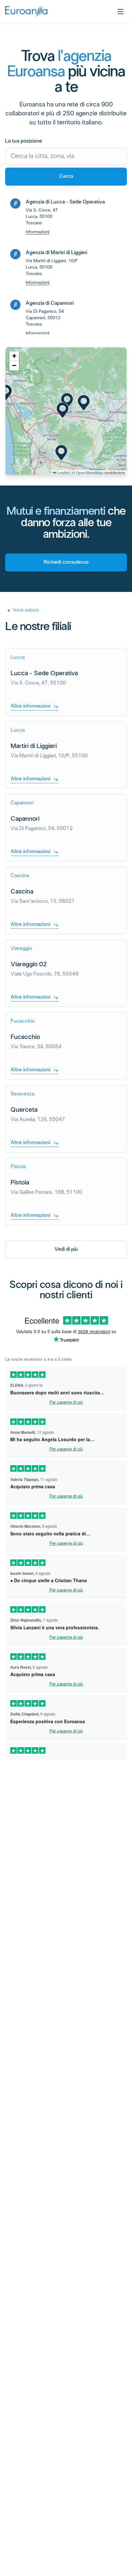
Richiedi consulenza (66, 562)
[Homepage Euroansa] (26, 12)
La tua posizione (24, 141)
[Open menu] (120, 12)
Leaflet (63, 473)
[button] (63, 410)
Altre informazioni (30, 706)
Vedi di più (66, 1249)
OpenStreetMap (90, 473)
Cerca (66, 176)
